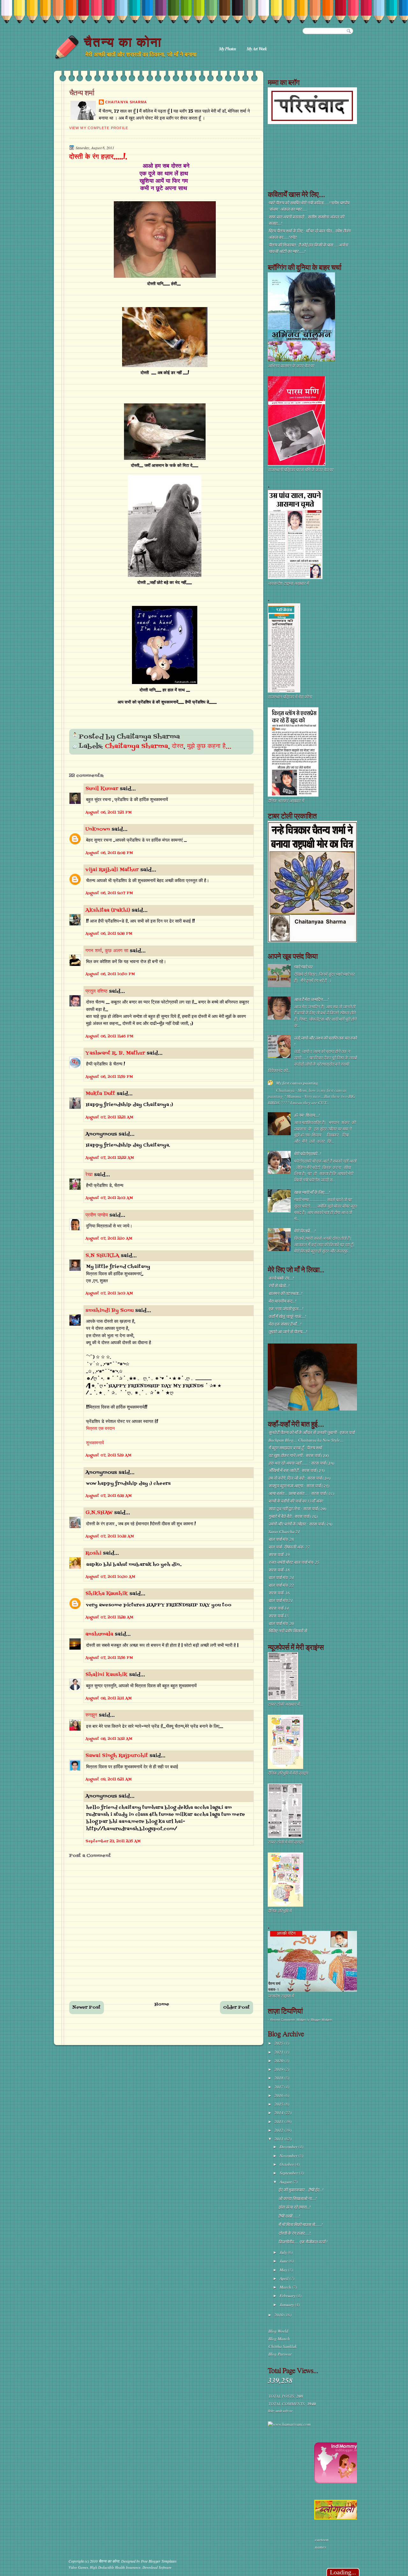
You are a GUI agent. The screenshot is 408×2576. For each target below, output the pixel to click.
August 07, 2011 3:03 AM (109, 1293)
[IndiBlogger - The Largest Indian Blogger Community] (337, 2482)
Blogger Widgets (322, 2020)
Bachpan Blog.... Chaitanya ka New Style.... (306, 1440)
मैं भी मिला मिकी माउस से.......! (300, 2225)
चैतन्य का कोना (123, 42)
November (289, 2156)
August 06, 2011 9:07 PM (109, 893)
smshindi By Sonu (109, 1311)
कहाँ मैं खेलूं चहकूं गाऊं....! (287, 1316)
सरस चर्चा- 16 (279, 1593)
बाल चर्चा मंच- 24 (281, 1578)
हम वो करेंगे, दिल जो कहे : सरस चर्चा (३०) (299, 1478)
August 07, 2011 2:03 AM (109, 1198)
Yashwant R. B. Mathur (115, 1053)
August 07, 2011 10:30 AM (110, 1577)
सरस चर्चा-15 (279, 1616)
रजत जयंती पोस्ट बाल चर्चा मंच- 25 (294, 1562)
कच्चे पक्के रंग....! (281, 1278)
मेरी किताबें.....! (305, 1231)
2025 (279, 2043)
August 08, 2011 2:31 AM (109, 1698)
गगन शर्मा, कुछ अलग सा (107, 951)
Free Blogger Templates (159, 2561)
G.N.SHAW (99, 1513)
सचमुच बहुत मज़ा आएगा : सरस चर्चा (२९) (299, 1486)
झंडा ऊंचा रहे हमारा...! (294, 2207)
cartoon (322, 2540)
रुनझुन (91, 1715)
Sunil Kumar (102, 789)
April (284, 2278)
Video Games (78, 2567)
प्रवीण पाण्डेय (97, 1215)
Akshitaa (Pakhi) (108, 910)
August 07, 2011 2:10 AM (109, 1239)
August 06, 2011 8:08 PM (109, 853)
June (284, 2261)
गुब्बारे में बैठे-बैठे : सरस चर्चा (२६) (293, 1516)
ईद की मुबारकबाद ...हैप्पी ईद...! (301, 2190)
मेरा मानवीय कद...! (282, 1301)
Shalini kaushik (106, 1675)
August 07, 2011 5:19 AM (108, 1455)
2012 (279, 2130)
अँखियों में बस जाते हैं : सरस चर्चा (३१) (296, 1470)
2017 (279, 2087)
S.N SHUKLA (102, 1256)
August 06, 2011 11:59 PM (109, 1077)
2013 (279, 2122)
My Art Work (257, 49)
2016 (279, 2095)
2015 (279, 2104)
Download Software (157, 2567)
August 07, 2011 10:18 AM (110, 1536)
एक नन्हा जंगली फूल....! (286, 1309)
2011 (279, 2139)
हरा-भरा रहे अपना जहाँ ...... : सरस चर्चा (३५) (301, 1463)
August (286, 2182)
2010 (279, 2315)
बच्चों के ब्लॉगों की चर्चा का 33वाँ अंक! (296, 1501)
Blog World (278, 2331)
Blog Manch (279, 2339)
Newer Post (87, 2008)
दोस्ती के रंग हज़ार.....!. (98, 157)
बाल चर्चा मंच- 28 (281, 1539)
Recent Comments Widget (288, 2020)
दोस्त (178, 747)
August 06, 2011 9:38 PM (109, 934)
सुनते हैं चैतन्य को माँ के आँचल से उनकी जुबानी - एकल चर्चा (311, 1432)
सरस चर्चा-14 (279, 1608)
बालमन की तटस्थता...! (285, 1293)
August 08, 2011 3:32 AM (109, 1739)
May (284, 2270)
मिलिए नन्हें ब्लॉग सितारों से (288, 1631)
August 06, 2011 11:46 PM (109, 1036)
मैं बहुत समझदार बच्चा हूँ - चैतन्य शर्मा (295, 1448)
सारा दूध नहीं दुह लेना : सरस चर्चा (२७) (297, 1509)
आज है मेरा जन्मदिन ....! (311, 999)
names (321, 2547)
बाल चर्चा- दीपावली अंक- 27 (289, 1547)
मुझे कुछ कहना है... (209, 747)
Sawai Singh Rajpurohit (117, 1756)
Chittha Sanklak (283, 2346)
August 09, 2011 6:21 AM (109, 1779)
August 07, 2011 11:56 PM (109, 1658)
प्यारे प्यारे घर (303, 967)
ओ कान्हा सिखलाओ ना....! (297, 2198)
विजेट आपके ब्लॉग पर (280, 2411)
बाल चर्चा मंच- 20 (281, 1623)
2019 (279, 2069)
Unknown (98, 829)
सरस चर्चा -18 (279, 1570)
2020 (279, 2061)
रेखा (89, 1175)
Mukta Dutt (100, 1094)
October (287, 2164)
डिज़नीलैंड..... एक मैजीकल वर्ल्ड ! (303, 2242)
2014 (279, 2113)
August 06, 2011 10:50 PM (110, 974)
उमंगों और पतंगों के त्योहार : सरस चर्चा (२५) (300, 1524)
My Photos (227, 49)
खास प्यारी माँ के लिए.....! (312, 1192)
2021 (279, 2052)
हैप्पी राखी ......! (289, 2216)
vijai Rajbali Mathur (112, 870)
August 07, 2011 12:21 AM (109, 1117)
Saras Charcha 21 (284, 1532)
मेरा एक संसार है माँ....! (285, 1324)
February (288, 2296)
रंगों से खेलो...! (279, 1286)
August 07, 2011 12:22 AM (110, 1158)
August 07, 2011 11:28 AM (109, 1617)
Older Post (237, 2008)
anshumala (99, 1634)
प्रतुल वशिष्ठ (96, 991)
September (289, 2173)
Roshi (93, 1553)
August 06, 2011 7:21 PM (109, 813)
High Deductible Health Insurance (115, 2567)
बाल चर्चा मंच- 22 (281, 1585)
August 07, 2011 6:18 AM (109, 1496)
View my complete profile (99, 128)
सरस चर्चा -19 (279, 1555)
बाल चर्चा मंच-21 (281, 1601)
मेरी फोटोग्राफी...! (307, 1154)
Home (162, 2004)
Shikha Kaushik (107, 1594)
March (286, 2287)
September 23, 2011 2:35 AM (113, 1841)
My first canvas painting (297, 1083)
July (284, 2252)
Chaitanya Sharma (126, 102)
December (289, 2147)
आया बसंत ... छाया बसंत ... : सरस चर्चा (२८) (301, 1493)
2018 (279, 2078)
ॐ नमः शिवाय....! (307, 1115)
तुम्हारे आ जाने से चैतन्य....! (288, 1332)
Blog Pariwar (280, 2354)
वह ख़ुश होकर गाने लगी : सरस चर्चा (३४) (299, 1455)
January (287, 2305)
